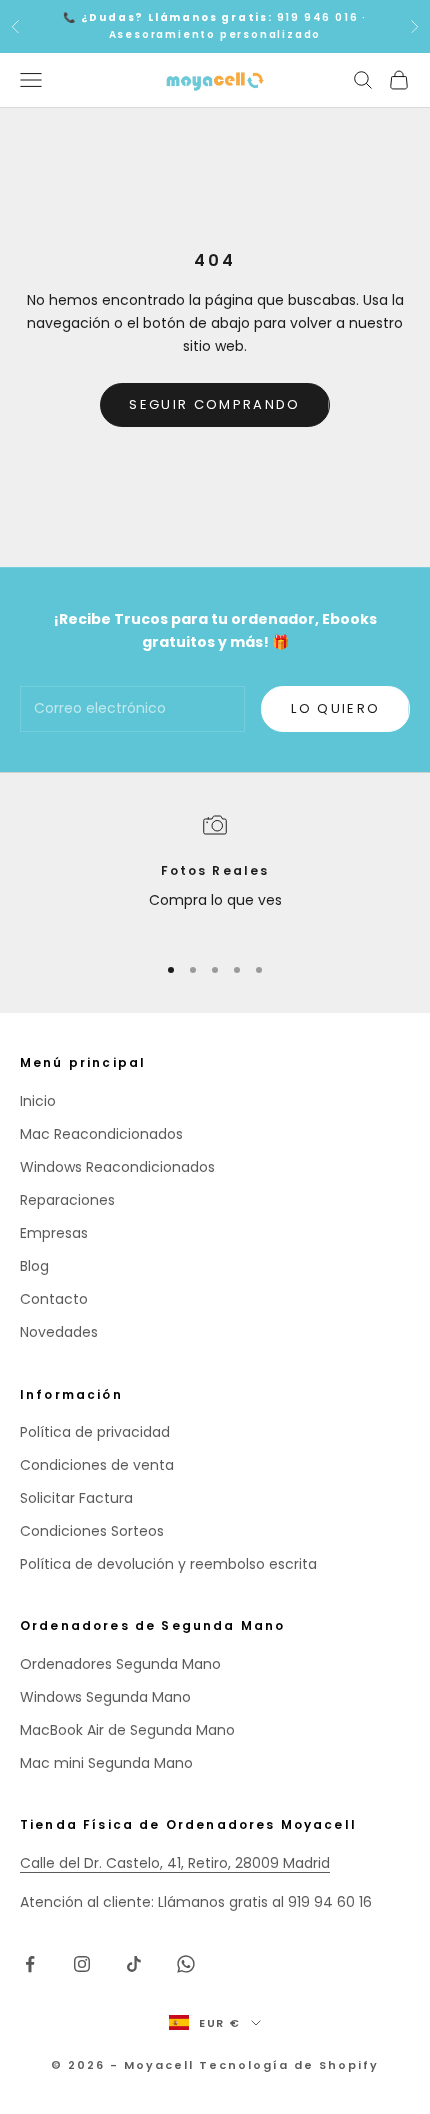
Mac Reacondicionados (101, 1134)
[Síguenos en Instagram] (82, 1964)
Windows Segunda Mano (105, 1697)
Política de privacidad (95, 1432)
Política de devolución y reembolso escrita (168, 1564)
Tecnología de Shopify (289, 2065)
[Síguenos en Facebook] (30, 1964)
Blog (34, 1266)
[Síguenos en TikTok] (134, 1964)
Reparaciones (67, 1200)
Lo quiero (335, 708)
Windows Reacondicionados (117, 1167)
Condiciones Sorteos (92, 1531)
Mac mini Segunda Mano (106, 1763)
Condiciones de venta (97, 1465)
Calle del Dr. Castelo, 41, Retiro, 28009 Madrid (175, 1863)
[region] (215, 874)
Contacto (54, 1299)
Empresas (54, 1233)
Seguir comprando (214, 404)
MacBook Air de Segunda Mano (127, 1730)
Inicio (38, 1101)
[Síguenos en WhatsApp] (186, 1964)
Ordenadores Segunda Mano (120, 1664)
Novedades (59, 1332)
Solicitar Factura (76, 1498)
